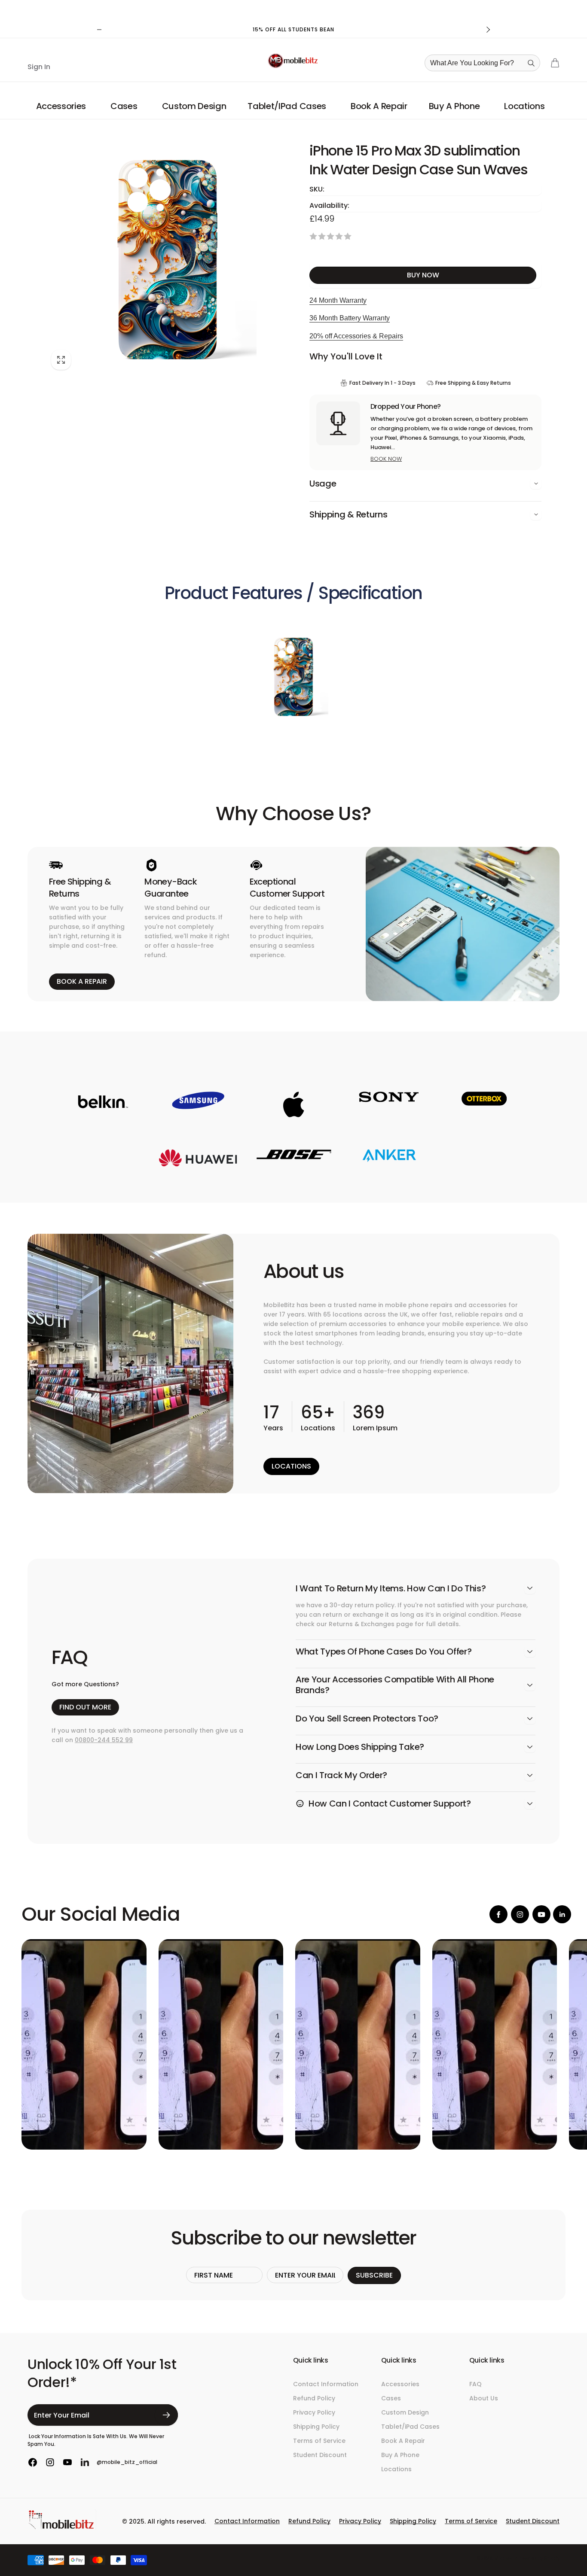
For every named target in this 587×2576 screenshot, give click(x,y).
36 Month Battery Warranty (350, 318)
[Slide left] (99, 30)
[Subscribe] (167, 2415)
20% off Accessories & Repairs (356, 336)
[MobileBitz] (62, 2528)
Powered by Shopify (539, 2558)
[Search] (531, 63)
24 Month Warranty (338, 300)
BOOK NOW (386, 459)
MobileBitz (505, 2558)
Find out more (85, 1707)
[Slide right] (488, 30)
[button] (63, 106)
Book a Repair (82, 981)
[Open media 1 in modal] (168, 259)
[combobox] (485, 63)
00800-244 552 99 (104, 1740)
